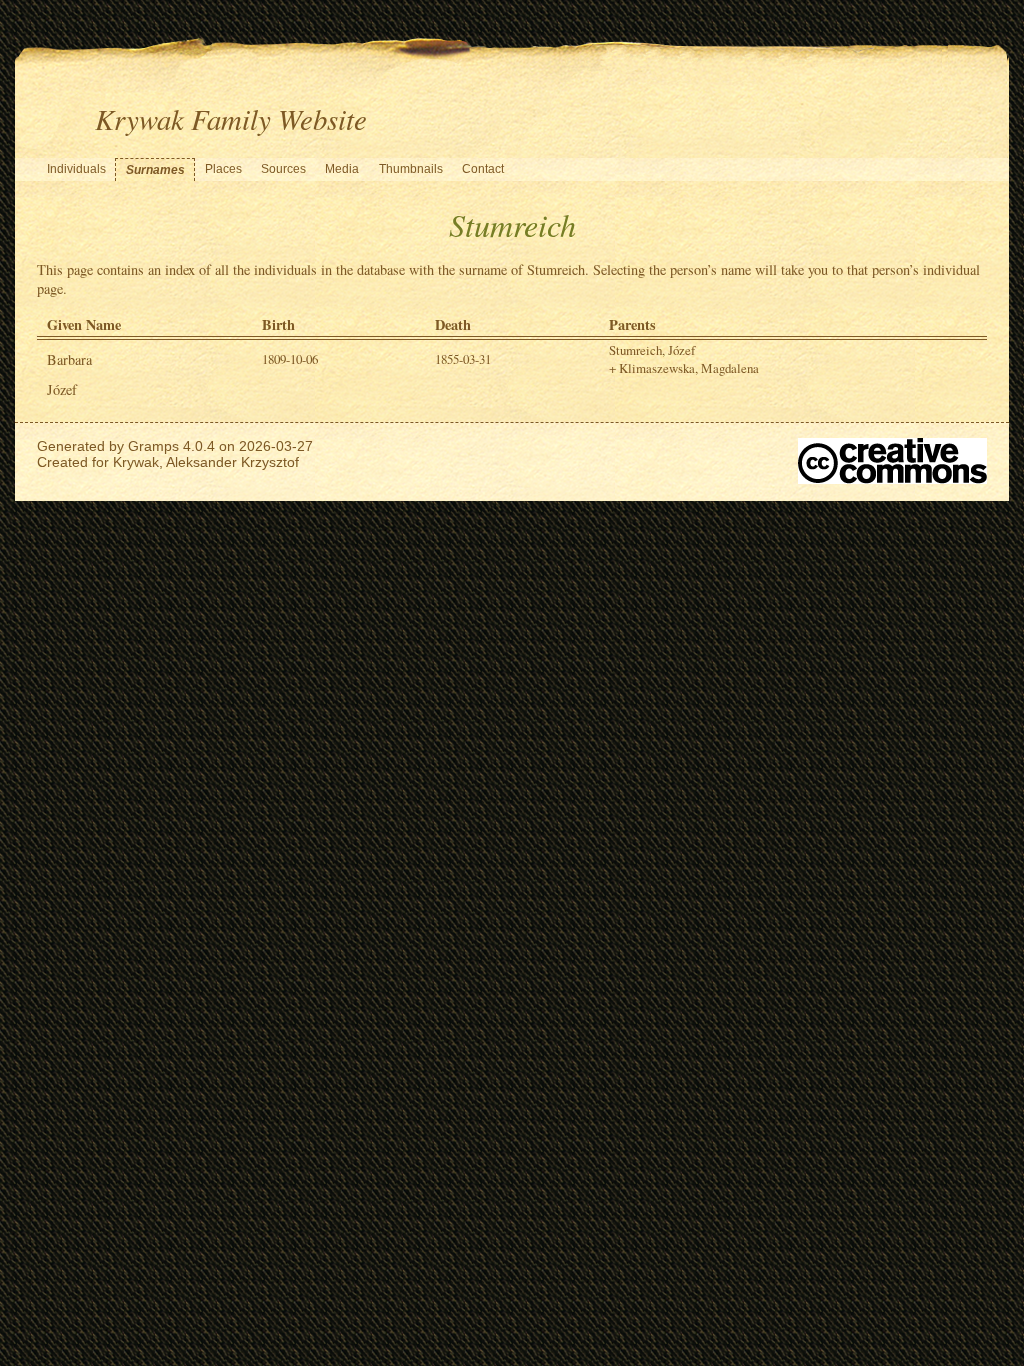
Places (223, 169)
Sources (283, 169)
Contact (483, 169)
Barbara (69, 359)
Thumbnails (411, 169)
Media (342, 169)
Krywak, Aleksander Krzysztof (206, 462)
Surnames (155, 170)
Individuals (76, 169)
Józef (62, 389)
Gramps (153, 446)
